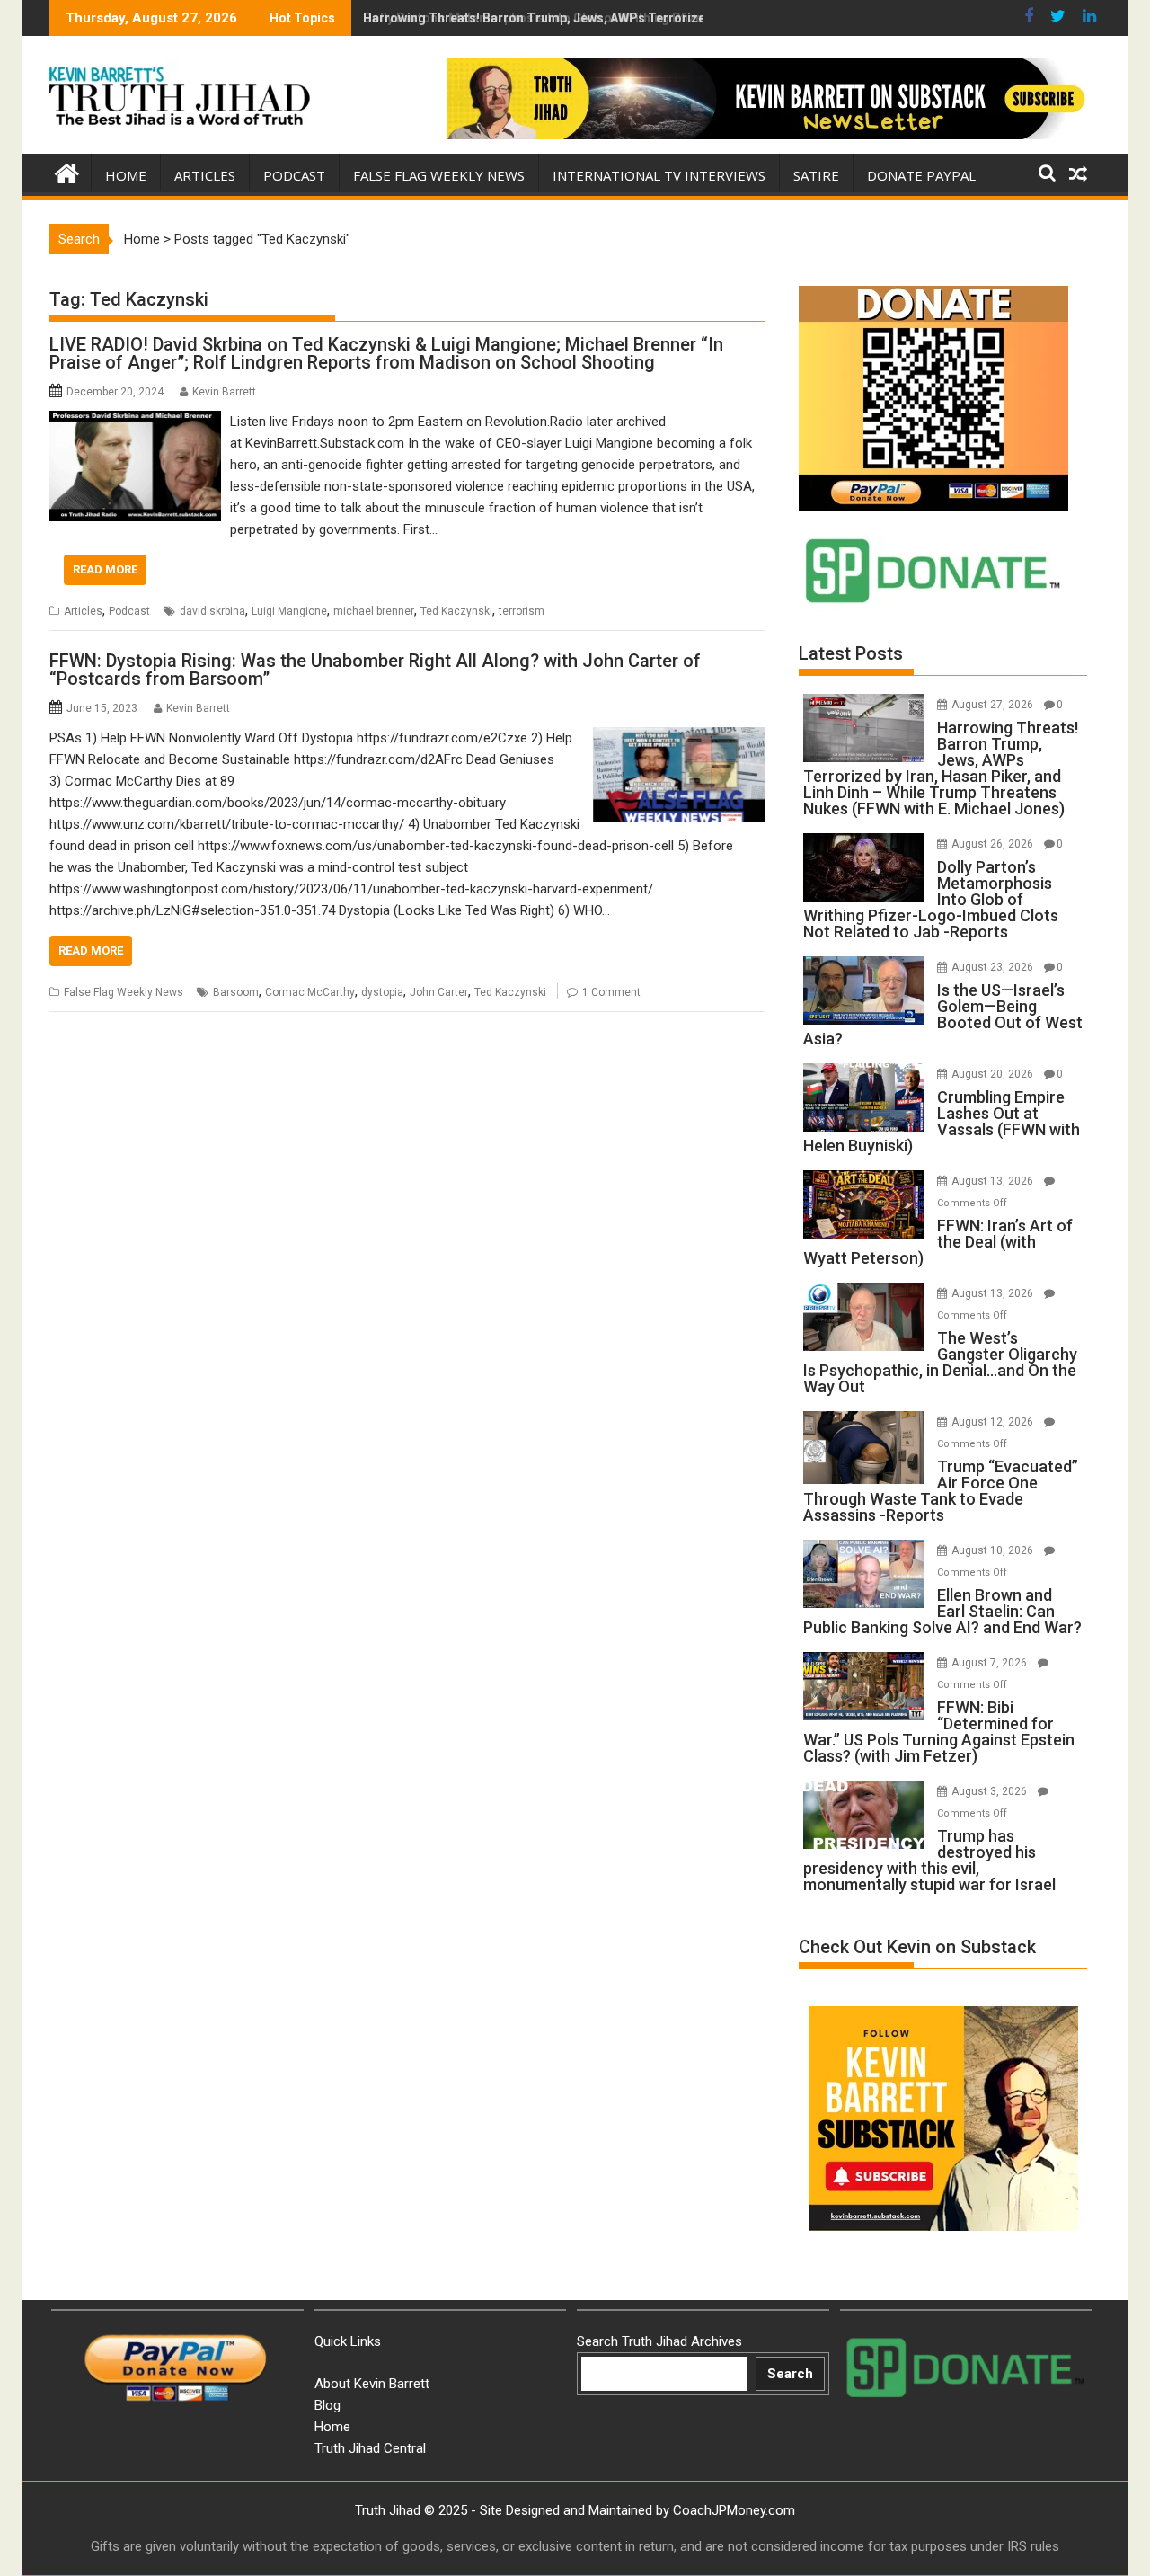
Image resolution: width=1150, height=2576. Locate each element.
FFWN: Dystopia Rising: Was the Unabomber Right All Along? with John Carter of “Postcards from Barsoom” (375, 670)
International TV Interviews (659, 175)
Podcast (294, 175)
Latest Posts (851, 653)
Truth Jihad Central (370, 2448)
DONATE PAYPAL (921, 175)
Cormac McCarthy (310, 992)
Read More (105, 569)
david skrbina (212, 611)
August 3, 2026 (991, 1791)
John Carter (439, 992)
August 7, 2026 (991, 1663)
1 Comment (611, 992)
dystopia (382, 992)
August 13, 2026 (994, 1181)
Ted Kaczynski (456, 611)
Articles (205, 175)
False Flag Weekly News (439, 175)
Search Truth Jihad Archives (659, 2341)
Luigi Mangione (289, 611)
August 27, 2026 (994, 705)
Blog (327, 2405)
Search (790, 2374)
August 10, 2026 (994, 1550)
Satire (816, 175)
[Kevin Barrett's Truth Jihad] (67, 172)
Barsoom (236, 992)
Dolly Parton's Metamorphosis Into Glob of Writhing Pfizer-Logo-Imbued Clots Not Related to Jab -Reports (681, 18)
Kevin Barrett (224, 392)
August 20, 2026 (994, 1074)
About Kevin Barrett (372, 2384)
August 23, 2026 (994, 967)
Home (126, 175)
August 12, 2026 (994, 1422)
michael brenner (374, 611)
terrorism (522, 611)
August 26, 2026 (994, 844)
